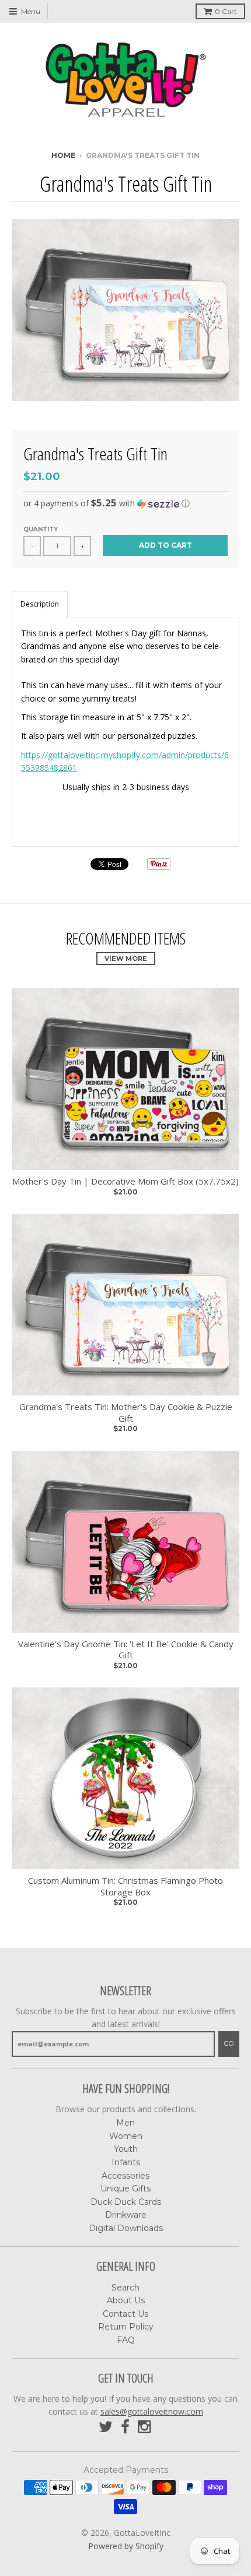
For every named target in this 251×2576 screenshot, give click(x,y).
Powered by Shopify (126, 2546)
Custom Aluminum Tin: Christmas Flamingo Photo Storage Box (125, 1886)
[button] (125, 503)
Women (126, 2136)
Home (63, 155)
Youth (126, 2149)
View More (126, 958)
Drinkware (126, 2215)
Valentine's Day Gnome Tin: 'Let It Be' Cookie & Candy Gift (126, 1650)
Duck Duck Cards (126, 2202)
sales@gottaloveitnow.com (152, 2411)
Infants (126, 2162)
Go (229, 2043)
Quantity (41, 529)
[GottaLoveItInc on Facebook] (125, 2427)
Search (125, 2288)
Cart (226, 11)
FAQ (126, 2340)
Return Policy (126, 2327)
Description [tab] (40, 604)
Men (125, 2123)
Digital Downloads (126, 2228)
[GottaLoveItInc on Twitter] (106, 2427)
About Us (126, 2300)
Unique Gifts (125, 2189)
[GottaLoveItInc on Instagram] (145, 2427)
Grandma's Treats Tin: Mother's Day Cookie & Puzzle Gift (126, 1413)
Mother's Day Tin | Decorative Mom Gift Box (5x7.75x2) (125, 1181)
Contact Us (125, 2314)
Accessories (125, 2176)
